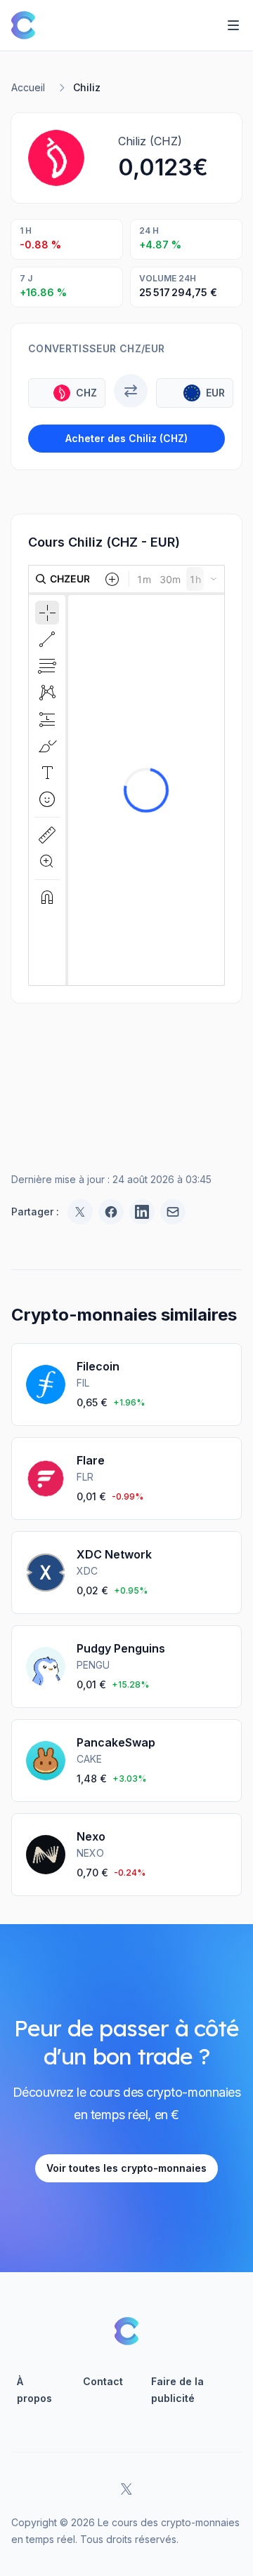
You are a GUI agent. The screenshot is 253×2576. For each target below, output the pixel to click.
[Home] (23, 25)
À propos (34, 2390)
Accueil (28, 87)
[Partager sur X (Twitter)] (80, 1212)
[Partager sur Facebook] (111, 1212)
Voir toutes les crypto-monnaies (126, 2168)
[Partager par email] (173, 1212)
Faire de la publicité (177, 2390)
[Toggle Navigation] (233, 25)
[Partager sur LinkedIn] (142, 1212)
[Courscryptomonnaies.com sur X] (126, 2489)
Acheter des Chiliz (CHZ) (126, 438)
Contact (103, 2381)
